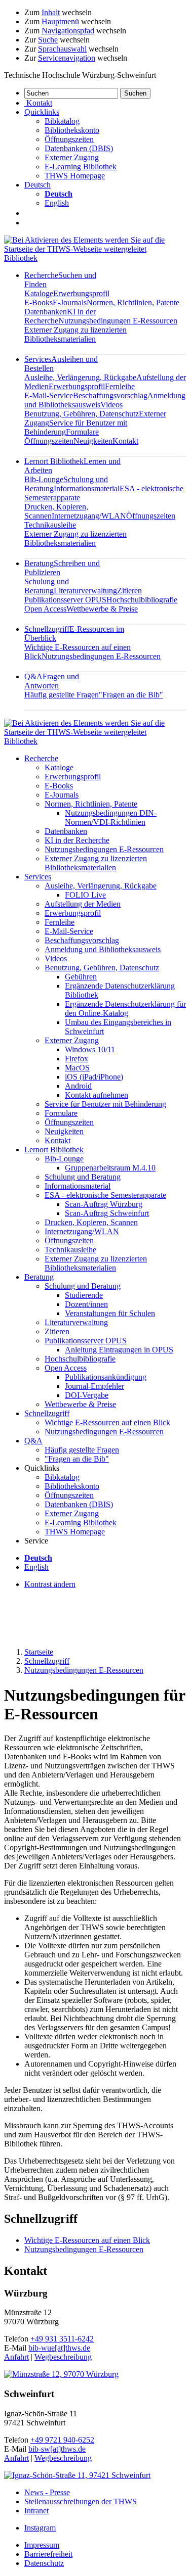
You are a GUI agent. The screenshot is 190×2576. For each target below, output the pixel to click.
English (57, 203)
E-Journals (70, 302)
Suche (48, 40)
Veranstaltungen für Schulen (110, 1313)
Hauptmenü (60, 21)
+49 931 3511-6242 (62, 2339)
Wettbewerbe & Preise (102, 609)
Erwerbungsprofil (81, 293)
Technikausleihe (50, 525)
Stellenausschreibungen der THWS (81, 2501)
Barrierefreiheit (48, 2554)
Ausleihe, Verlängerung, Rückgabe (80, 377)
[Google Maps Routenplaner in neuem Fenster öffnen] (61, 2374)
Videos (111, 405)
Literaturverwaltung (85, 591)
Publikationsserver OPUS (65, 600)
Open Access (45, 609)
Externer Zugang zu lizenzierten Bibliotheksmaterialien (75, 334)
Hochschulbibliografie (142, 600)
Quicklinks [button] (42, 112)
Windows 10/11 (90, 1049)
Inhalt (51, 12)
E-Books (39, 302)
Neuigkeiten (93, 441)
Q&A (52, 681)
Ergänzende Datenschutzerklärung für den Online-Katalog (125, 1009)
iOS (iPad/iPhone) (94, 1077)
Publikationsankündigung (106, 1377)
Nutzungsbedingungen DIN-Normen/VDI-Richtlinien (111, 817)
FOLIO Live (85, 895)
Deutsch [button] (37, 185)
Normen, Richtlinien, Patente (133, 302)
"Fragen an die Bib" (131, 695)
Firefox (77, 1059)
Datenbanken (46, 312)
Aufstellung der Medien (83, 904)
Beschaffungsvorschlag (110, 395)
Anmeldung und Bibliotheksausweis (103, 949)
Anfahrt (16, 2357)
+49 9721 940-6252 (62, 2440)
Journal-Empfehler (94, 1386)
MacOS (77, 1068)
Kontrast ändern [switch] (50, 1584)
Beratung (39, 1277)
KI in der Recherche (77, 840)
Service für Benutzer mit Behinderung (105, 1104)
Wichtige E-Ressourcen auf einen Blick (107, 1422)
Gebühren (81, 977)
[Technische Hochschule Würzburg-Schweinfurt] (95, 249)
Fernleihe (120, 386)
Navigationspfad (68, 31)
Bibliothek (21, 258)
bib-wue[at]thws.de (59, 2348)
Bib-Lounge (44, 479)
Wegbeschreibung (63, 2357)
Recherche (41, 758)
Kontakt (125, 441)
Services (38, 877)
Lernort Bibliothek (54, 1150)
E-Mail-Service (49, 395)
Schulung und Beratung (47, 586)
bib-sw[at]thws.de (57, 2449)
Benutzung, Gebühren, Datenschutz (82, 414)
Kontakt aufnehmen (97, 1095)
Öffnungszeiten (69, 139)
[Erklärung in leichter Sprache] (29, 213)
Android (78, 1086)
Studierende (84, 1295)
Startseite (39, 1652)
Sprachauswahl (62, 49)
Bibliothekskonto (72, 130)
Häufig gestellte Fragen (62, 695)
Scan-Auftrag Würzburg (104, 1204)
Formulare (82, 432)
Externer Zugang (72, 157)
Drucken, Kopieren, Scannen (91, 1222)
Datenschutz (44, 2563)
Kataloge (39, 293)
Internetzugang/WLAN (89, 516)
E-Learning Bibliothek (81, 167)
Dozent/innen (86, 1304)
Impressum (42, 2545)
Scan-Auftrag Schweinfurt (107, 1213)
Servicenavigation (67, 58)
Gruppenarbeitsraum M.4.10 (110, 1168)
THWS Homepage (75, 176)
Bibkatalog (62, 121)
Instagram (40, 2528)
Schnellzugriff (47, 1413)
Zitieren (129, 591)
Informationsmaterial (87, 488)
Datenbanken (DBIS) (79, 148)
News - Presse (47, 2492)
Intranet (36, 2511)
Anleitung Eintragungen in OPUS (119, 1350)
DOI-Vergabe (87, 1395)
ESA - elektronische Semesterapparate (105, 1195)
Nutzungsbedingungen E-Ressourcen (118, 321)
